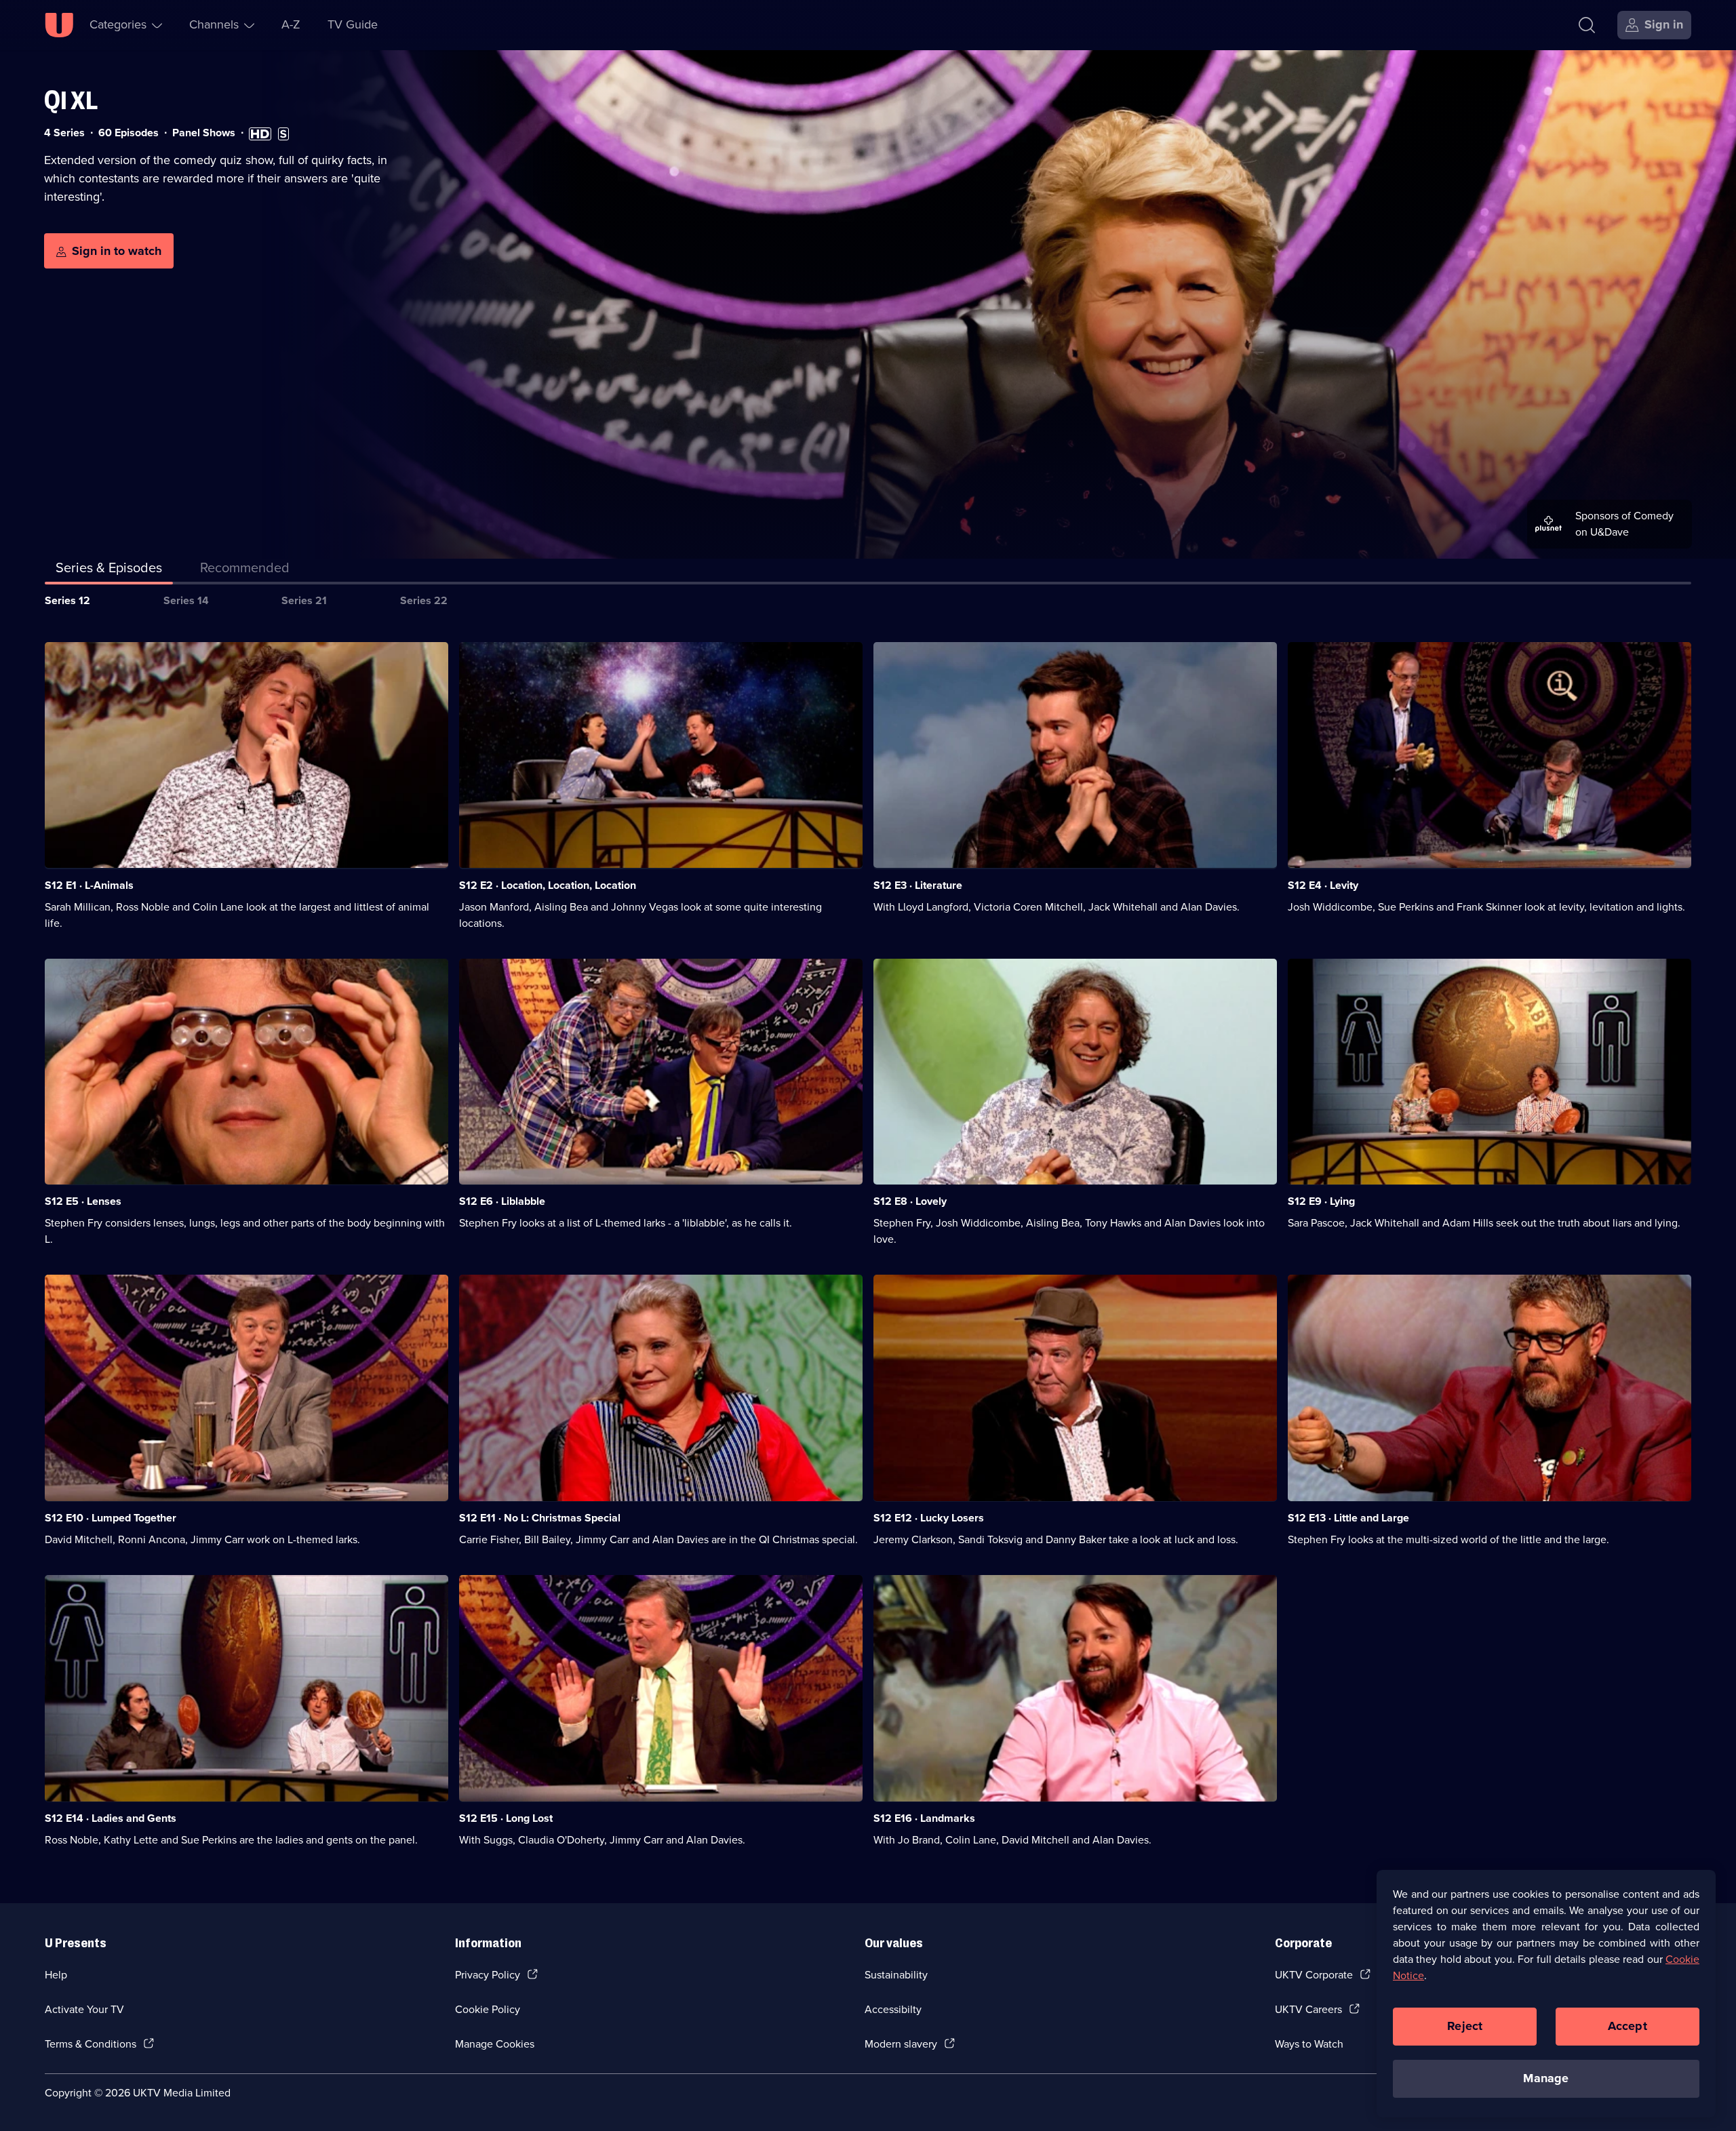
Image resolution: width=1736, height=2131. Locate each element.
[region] (1546, 1993)
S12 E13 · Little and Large (1348, 1518)
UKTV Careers (1308, 2009)
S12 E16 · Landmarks (924, 1818)
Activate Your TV (84, 2009)
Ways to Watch (1309, 2044)
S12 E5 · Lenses (83, 1201)
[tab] (245, 570)
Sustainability (896, 1975)
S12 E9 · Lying (1321, 1201)
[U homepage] (59, 25)
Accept (1627, 2026)
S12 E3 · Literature (918, 885)
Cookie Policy (488, 2009)
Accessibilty (893, 2009)
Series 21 (304, 600)
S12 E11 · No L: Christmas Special (540, 1518)
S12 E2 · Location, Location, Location (548, 885)
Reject (1465, 2026)
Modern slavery (901, 2044)
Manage (1546, 2078)
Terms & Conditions (91, 2044)
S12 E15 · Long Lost (506, 1818)
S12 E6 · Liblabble (502, 1201)
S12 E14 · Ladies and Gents (111, 1818)
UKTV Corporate (1314, 1975)
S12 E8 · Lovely (910, 1201)
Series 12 (67, 600)
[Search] (1587, 25)
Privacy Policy (488, 1975)
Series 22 (424, 600)
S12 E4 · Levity (1323, 885)
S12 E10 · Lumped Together (111, 1518)
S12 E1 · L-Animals (89, 885)
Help (56, 1975)
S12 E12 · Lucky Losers (929, 1518)
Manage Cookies (495, 2044)
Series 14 (186, 600)
